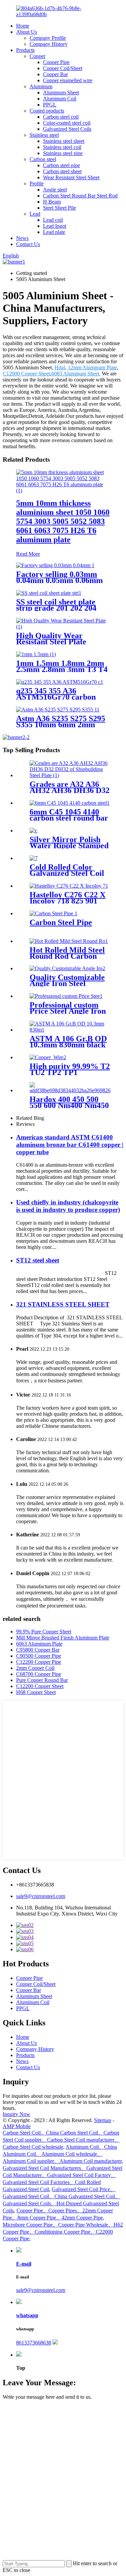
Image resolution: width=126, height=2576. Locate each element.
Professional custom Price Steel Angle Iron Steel (68, 1011)
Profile (37, 183)
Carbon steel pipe (61, 165)
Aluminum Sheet (61, 93)
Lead (35, 214)
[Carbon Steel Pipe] (53, 913)
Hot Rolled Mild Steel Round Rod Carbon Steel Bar (67, 956)
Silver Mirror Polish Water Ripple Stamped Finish (69, 846)
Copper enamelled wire (68, 80)
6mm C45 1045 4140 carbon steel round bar (69, 815)
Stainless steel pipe (63, 153)
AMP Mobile (17, 2126)
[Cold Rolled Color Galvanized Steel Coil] (34, 858)
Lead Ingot (55, 226)
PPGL (50, 105)
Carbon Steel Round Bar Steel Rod (80, 196)
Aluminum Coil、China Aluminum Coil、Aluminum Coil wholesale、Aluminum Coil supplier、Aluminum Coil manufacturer (62, 2154)
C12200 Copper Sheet (40, 1686)
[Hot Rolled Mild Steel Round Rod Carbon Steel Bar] (69, 941)
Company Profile (48, 38)
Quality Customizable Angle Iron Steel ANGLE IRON (67, 983)
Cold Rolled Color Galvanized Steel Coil (67, 870)
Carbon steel (43, 159)
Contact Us (28, 244)
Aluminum (41, 86)
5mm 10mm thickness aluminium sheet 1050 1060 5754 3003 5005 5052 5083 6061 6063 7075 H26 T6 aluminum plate (63, 521)
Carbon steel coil (61, 117)
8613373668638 (34, 2343)
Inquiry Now (16, 2114)
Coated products (47, 111)
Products (25, 50)
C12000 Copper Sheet (26, 374)
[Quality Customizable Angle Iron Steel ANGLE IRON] (67, 968)
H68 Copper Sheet (36, 1692)
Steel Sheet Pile (59, 208)
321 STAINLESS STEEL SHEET (63, 1304)
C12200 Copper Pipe (39, 1662)
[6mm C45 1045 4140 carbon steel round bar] (70, 803)
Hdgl (60, 367)
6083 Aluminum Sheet (75, 374)
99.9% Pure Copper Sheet (44, 1632)
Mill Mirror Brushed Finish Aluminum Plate (63, 1638)
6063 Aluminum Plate (39, 1644)
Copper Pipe (56, 62)
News (22, 238)
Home (23, 26)
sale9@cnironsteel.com (41, 1896)
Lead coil (53, 220)
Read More (28, 554)
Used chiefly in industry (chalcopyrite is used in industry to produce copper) (68, 1206)
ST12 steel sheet (38, 1260)
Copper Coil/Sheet (63, 68)
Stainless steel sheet (64, 141)
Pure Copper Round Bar (42, 1680)
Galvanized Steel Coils (67, 129)
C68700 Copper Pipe (39, 1674)
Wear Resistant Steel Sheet (71, 177)
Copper (37, 56)
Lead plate (54, 232)
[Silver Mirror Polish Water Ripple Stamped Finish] (33, 831)
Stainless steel (44, 135)
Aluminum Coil (60, 99)
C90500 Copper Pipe (39, 1656)
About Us (27, 32)
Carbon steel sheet (62, 171)
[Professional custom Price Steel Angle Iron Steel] (66, 996)
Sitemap (103, 2120)
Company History (49, 44)
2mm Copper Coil (35, 1668)
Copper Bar (55, 74)
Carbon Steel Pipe (61, 922)
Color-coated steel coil (67, 123)
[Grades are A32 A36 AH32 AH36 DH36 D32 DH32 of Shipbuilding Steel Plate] (70, 775)
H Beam (52, 202)
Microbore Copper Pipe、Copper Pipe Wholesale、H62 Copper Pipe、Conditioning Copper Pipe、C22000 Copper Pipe (63, 2232)
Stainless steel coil (62, 147)
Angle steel (55, 190)
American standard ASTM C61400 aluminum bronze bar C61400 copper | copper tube (70, 1145)
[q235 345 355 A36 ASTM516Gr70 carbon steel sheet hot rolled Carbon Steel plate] (60, 682)
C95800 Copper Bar (38, 1650)
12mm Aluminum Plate (92, 367)
